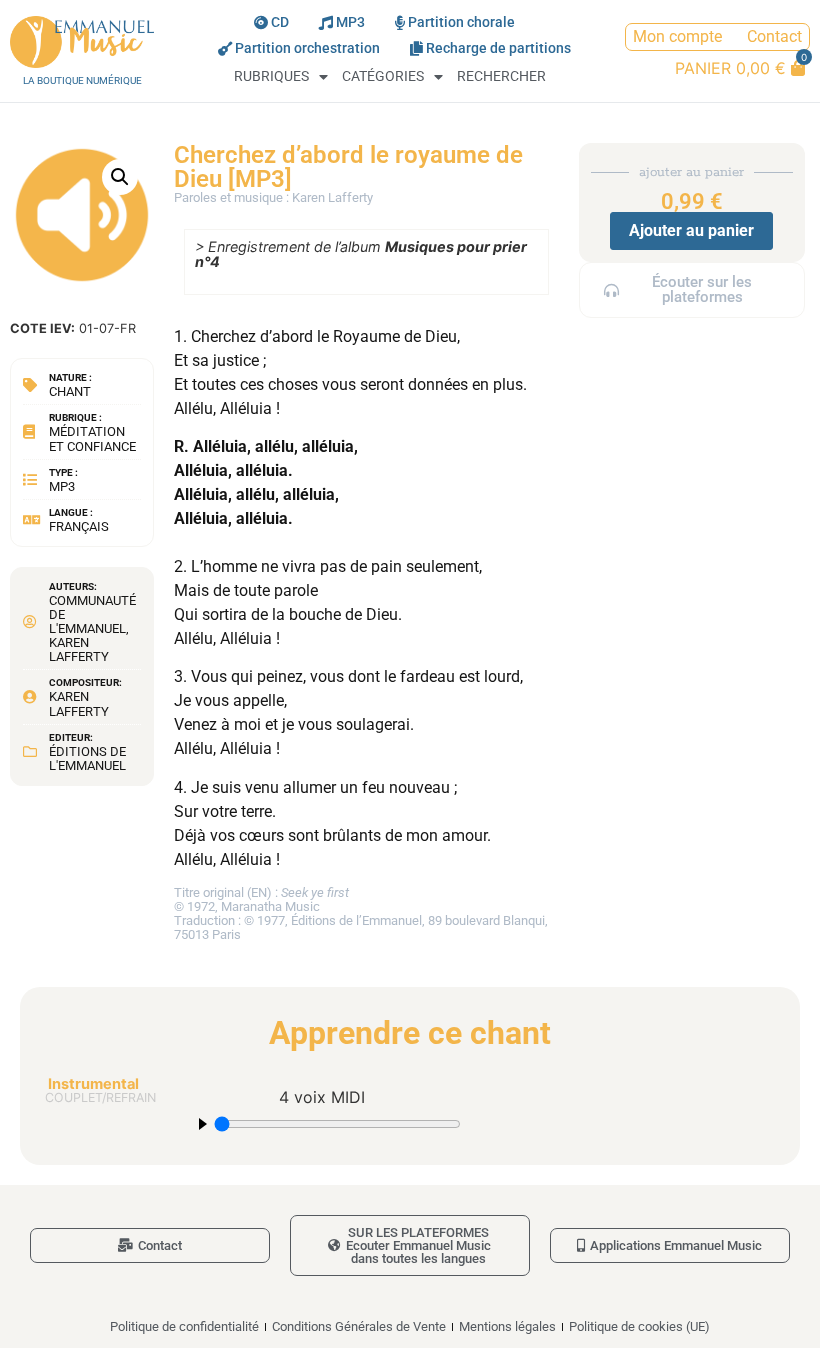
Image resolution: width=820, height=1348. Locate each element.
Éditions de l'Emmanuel (87, 758)
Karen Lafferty (79, 649)
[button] (120, 177)
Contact (774, 36)
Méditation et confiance (92, 438)
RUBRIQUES (271, 76)
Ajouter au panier (691, 230)
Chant (70, 391)
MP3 (350, 22)
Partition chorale (461, 22)
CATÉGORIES (383, 76)
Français (79, 526)
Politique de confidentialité (184, 1326)
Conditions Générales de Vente (359, 1326)
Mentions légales (507, 1326)
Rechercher (501, 76)
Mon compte (677, 36)
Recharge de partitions (498, 48)
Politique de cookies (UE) (639, 1326)
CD (280, 22)
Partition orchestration (307, 48)
